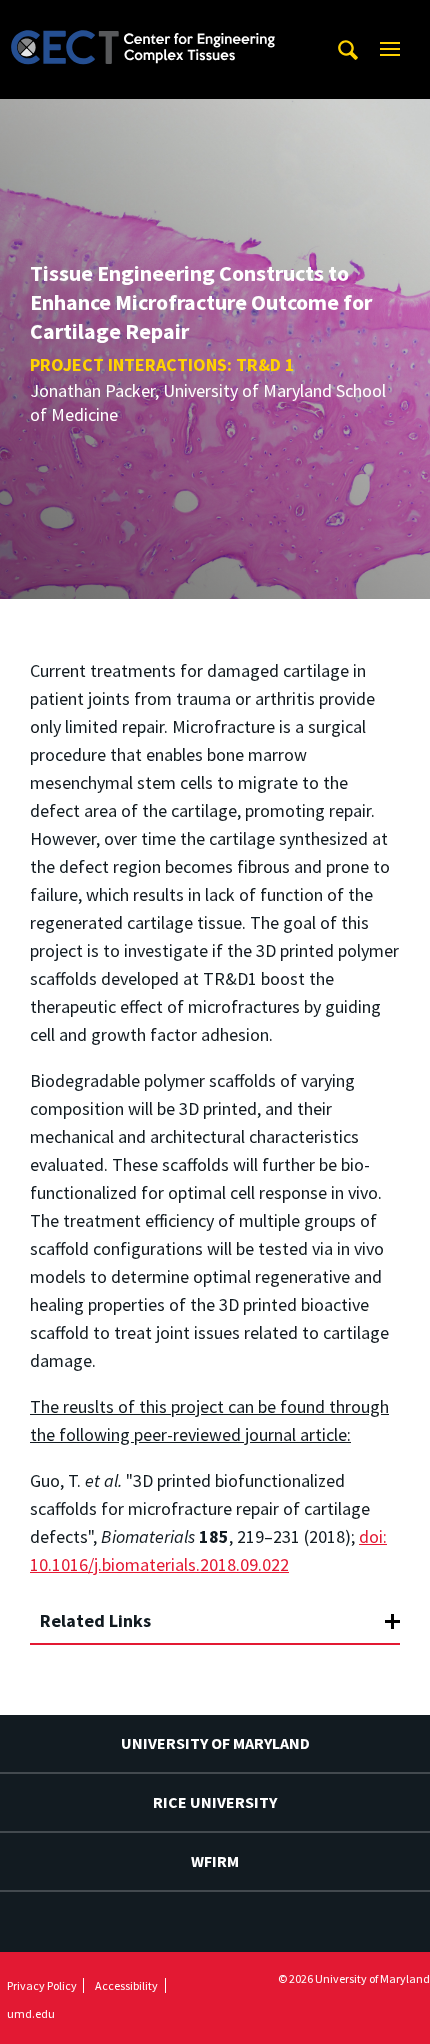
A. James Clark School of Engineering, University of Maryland (143, 18)
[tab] (215, 1612)
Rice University (215, 1802)
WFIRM (215, 1861)
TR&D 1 (265, 364)
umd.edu (31, 2013)
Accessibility (126, 1985)
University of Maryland (215, 1743)
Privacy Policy (42, 1985)
